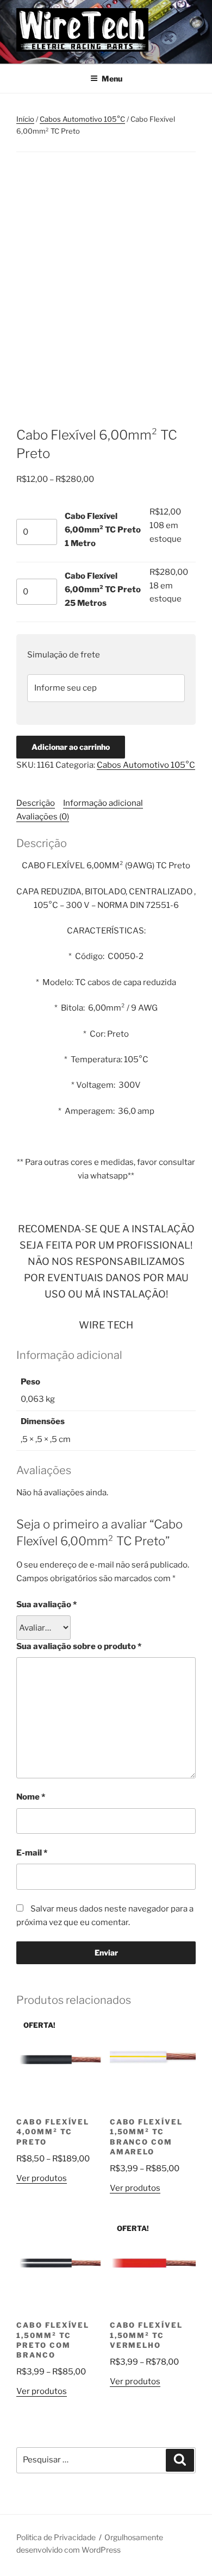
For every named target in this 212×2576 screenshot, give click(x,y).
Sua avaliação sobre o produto (79, 1646)
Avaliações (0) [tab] (43, 817)
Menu (112, 79)
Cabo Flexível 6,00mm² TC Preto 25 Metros (103, 590)
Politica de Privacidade (56, 2537)
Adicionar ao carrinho (71, 747)
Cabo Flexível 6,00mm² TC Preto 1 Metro (103, 530)
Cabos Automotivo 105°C (82, 119)
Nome (31, 1797)
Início (25, 119)
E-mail (32, 1853)
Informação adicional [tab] (103, 803)
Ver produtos (42, 2178)
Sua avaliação (46, 1604)
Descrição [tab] (36, 803)
